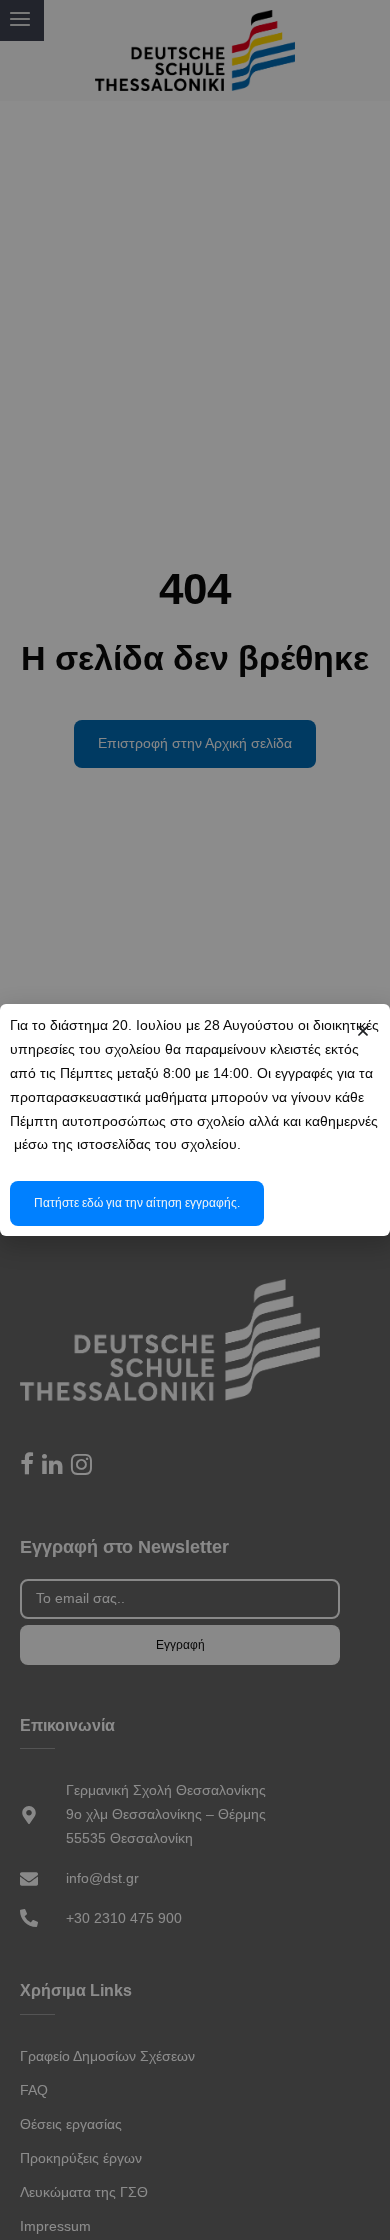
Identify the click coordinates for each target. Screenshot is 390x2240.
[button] (363, 1031)
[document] (195, 1120)
